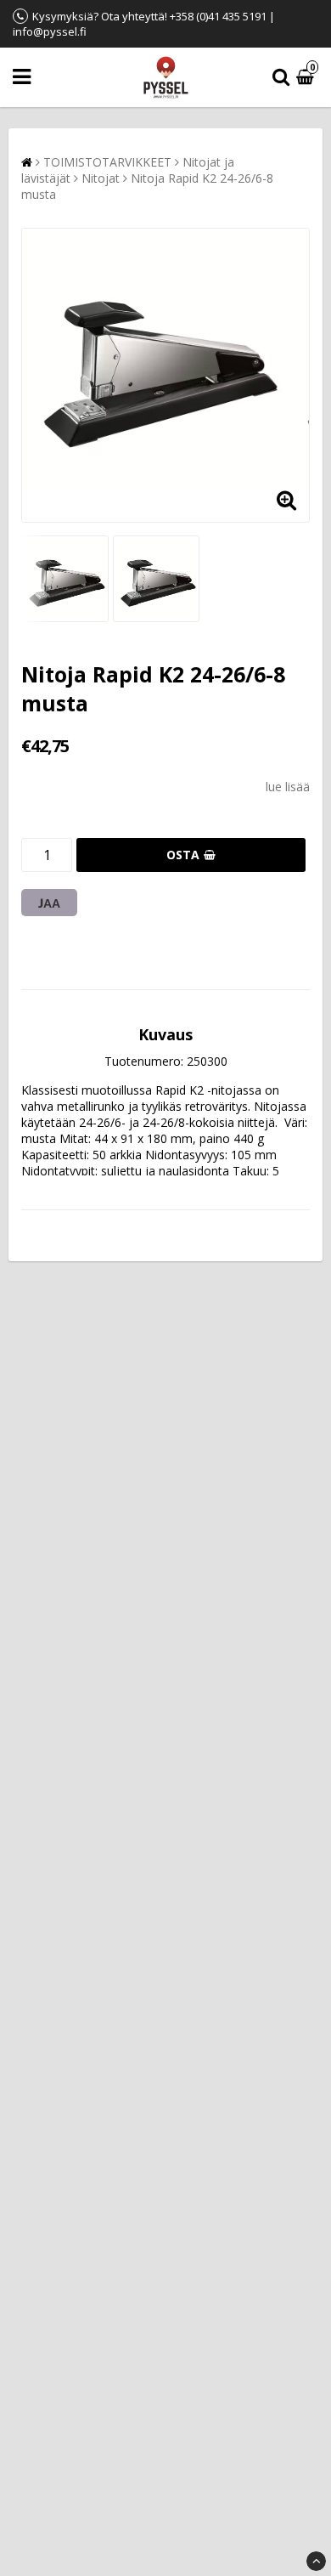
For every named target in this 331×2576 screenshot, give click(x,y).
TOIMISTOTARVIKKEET (107, 162)
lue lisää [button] (288, 787)
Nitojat (101, 178)
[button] (307, 78)
